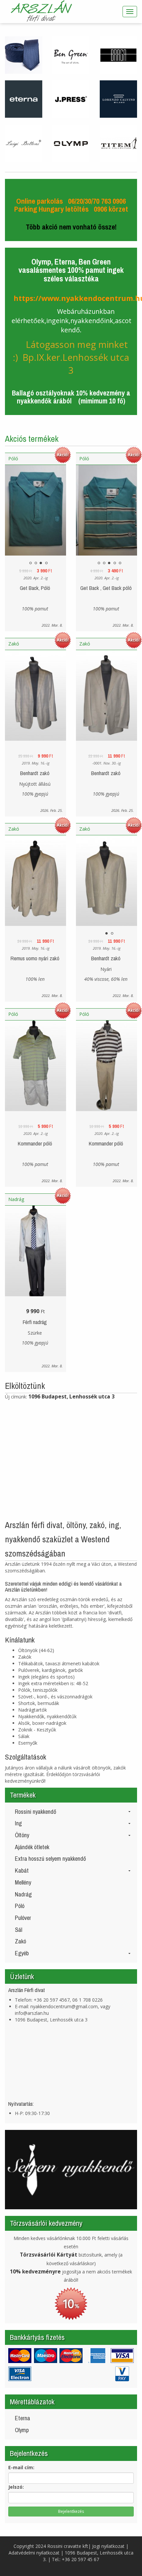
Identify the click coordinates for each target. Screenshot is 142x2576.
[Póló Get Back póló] (35, 515)
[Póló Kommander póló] (35, 1070)
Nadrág (16, 1199)
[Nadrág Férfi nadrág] (35, 1255)
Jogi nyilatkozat (108, 2546)
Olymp (22, 2430)
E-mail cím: (21, 2467)
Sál (18, 1930)
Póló (13, 458)
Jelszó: (16, 2487)
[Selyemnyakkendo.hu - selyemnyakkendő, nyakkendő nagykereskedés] (71, 2169)
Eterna (22, 2418)
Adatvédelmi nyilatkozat (34, 2553)
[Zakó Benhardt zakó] (35, 700)
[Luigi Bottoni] (24, 143)
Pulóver (23, 1918)
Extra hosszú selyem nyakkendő (50, 1859)
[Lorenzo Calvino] (118, 99)
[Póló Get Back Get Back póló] (106, 515)
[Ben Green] (71, 54)
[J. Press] (71, 99)
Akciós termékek (32, 439)
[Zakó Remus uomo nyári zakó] (35, 885)
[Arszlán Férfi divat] (42, 12)
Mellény (23, 1882)
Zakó (14, 644)
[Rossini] (24, 54)
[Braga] (118, 54)
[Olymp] (71, 143)
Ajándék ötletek (32, 1847)
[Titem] (118, 143)
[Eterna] (24, 99)
